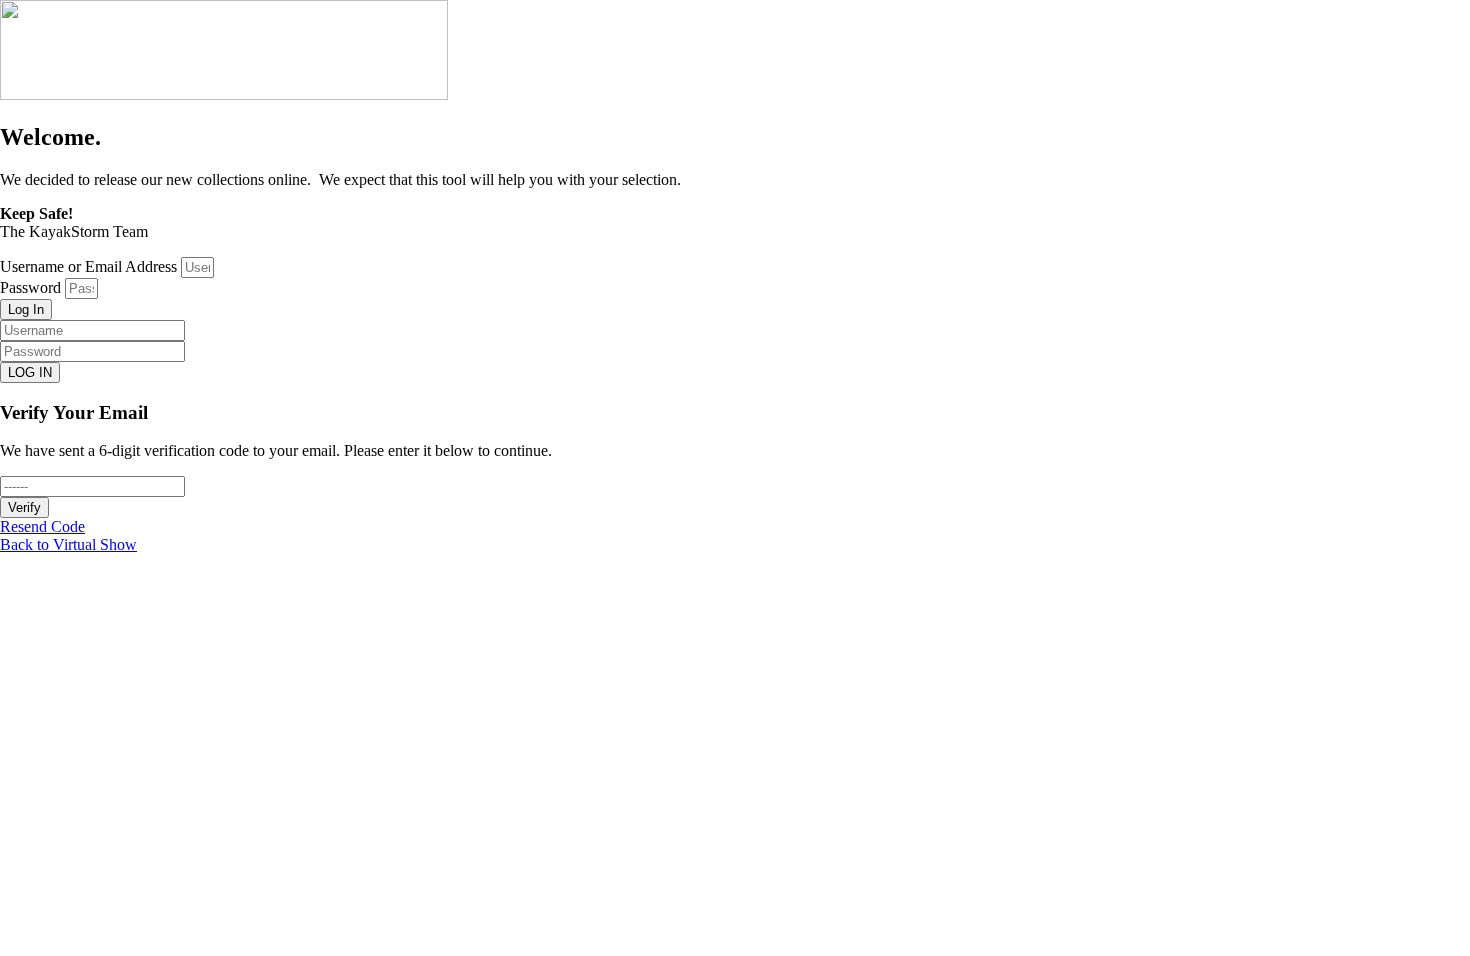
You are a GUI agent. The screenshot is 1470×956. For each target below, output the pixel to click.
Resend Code (42, 526)
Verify (24, 507)
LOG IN (30, 372)
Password (30, 287)
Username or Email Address (88, 266)
